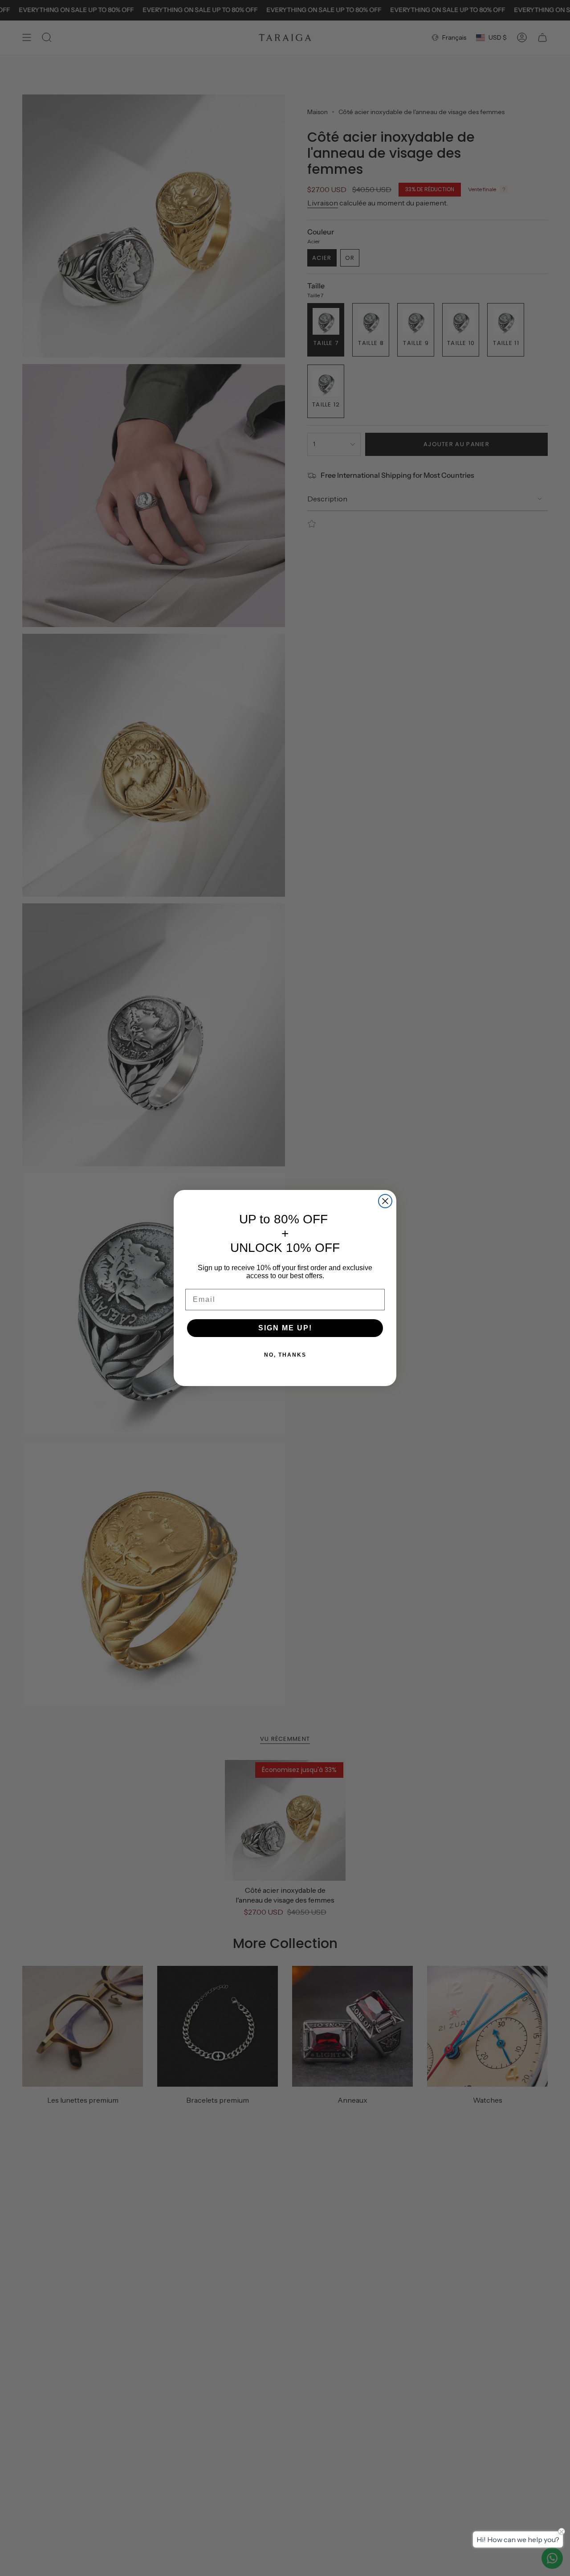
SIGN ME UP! (285, 1328)
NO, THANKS (285, 1355)
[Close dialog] (385, 1201)
